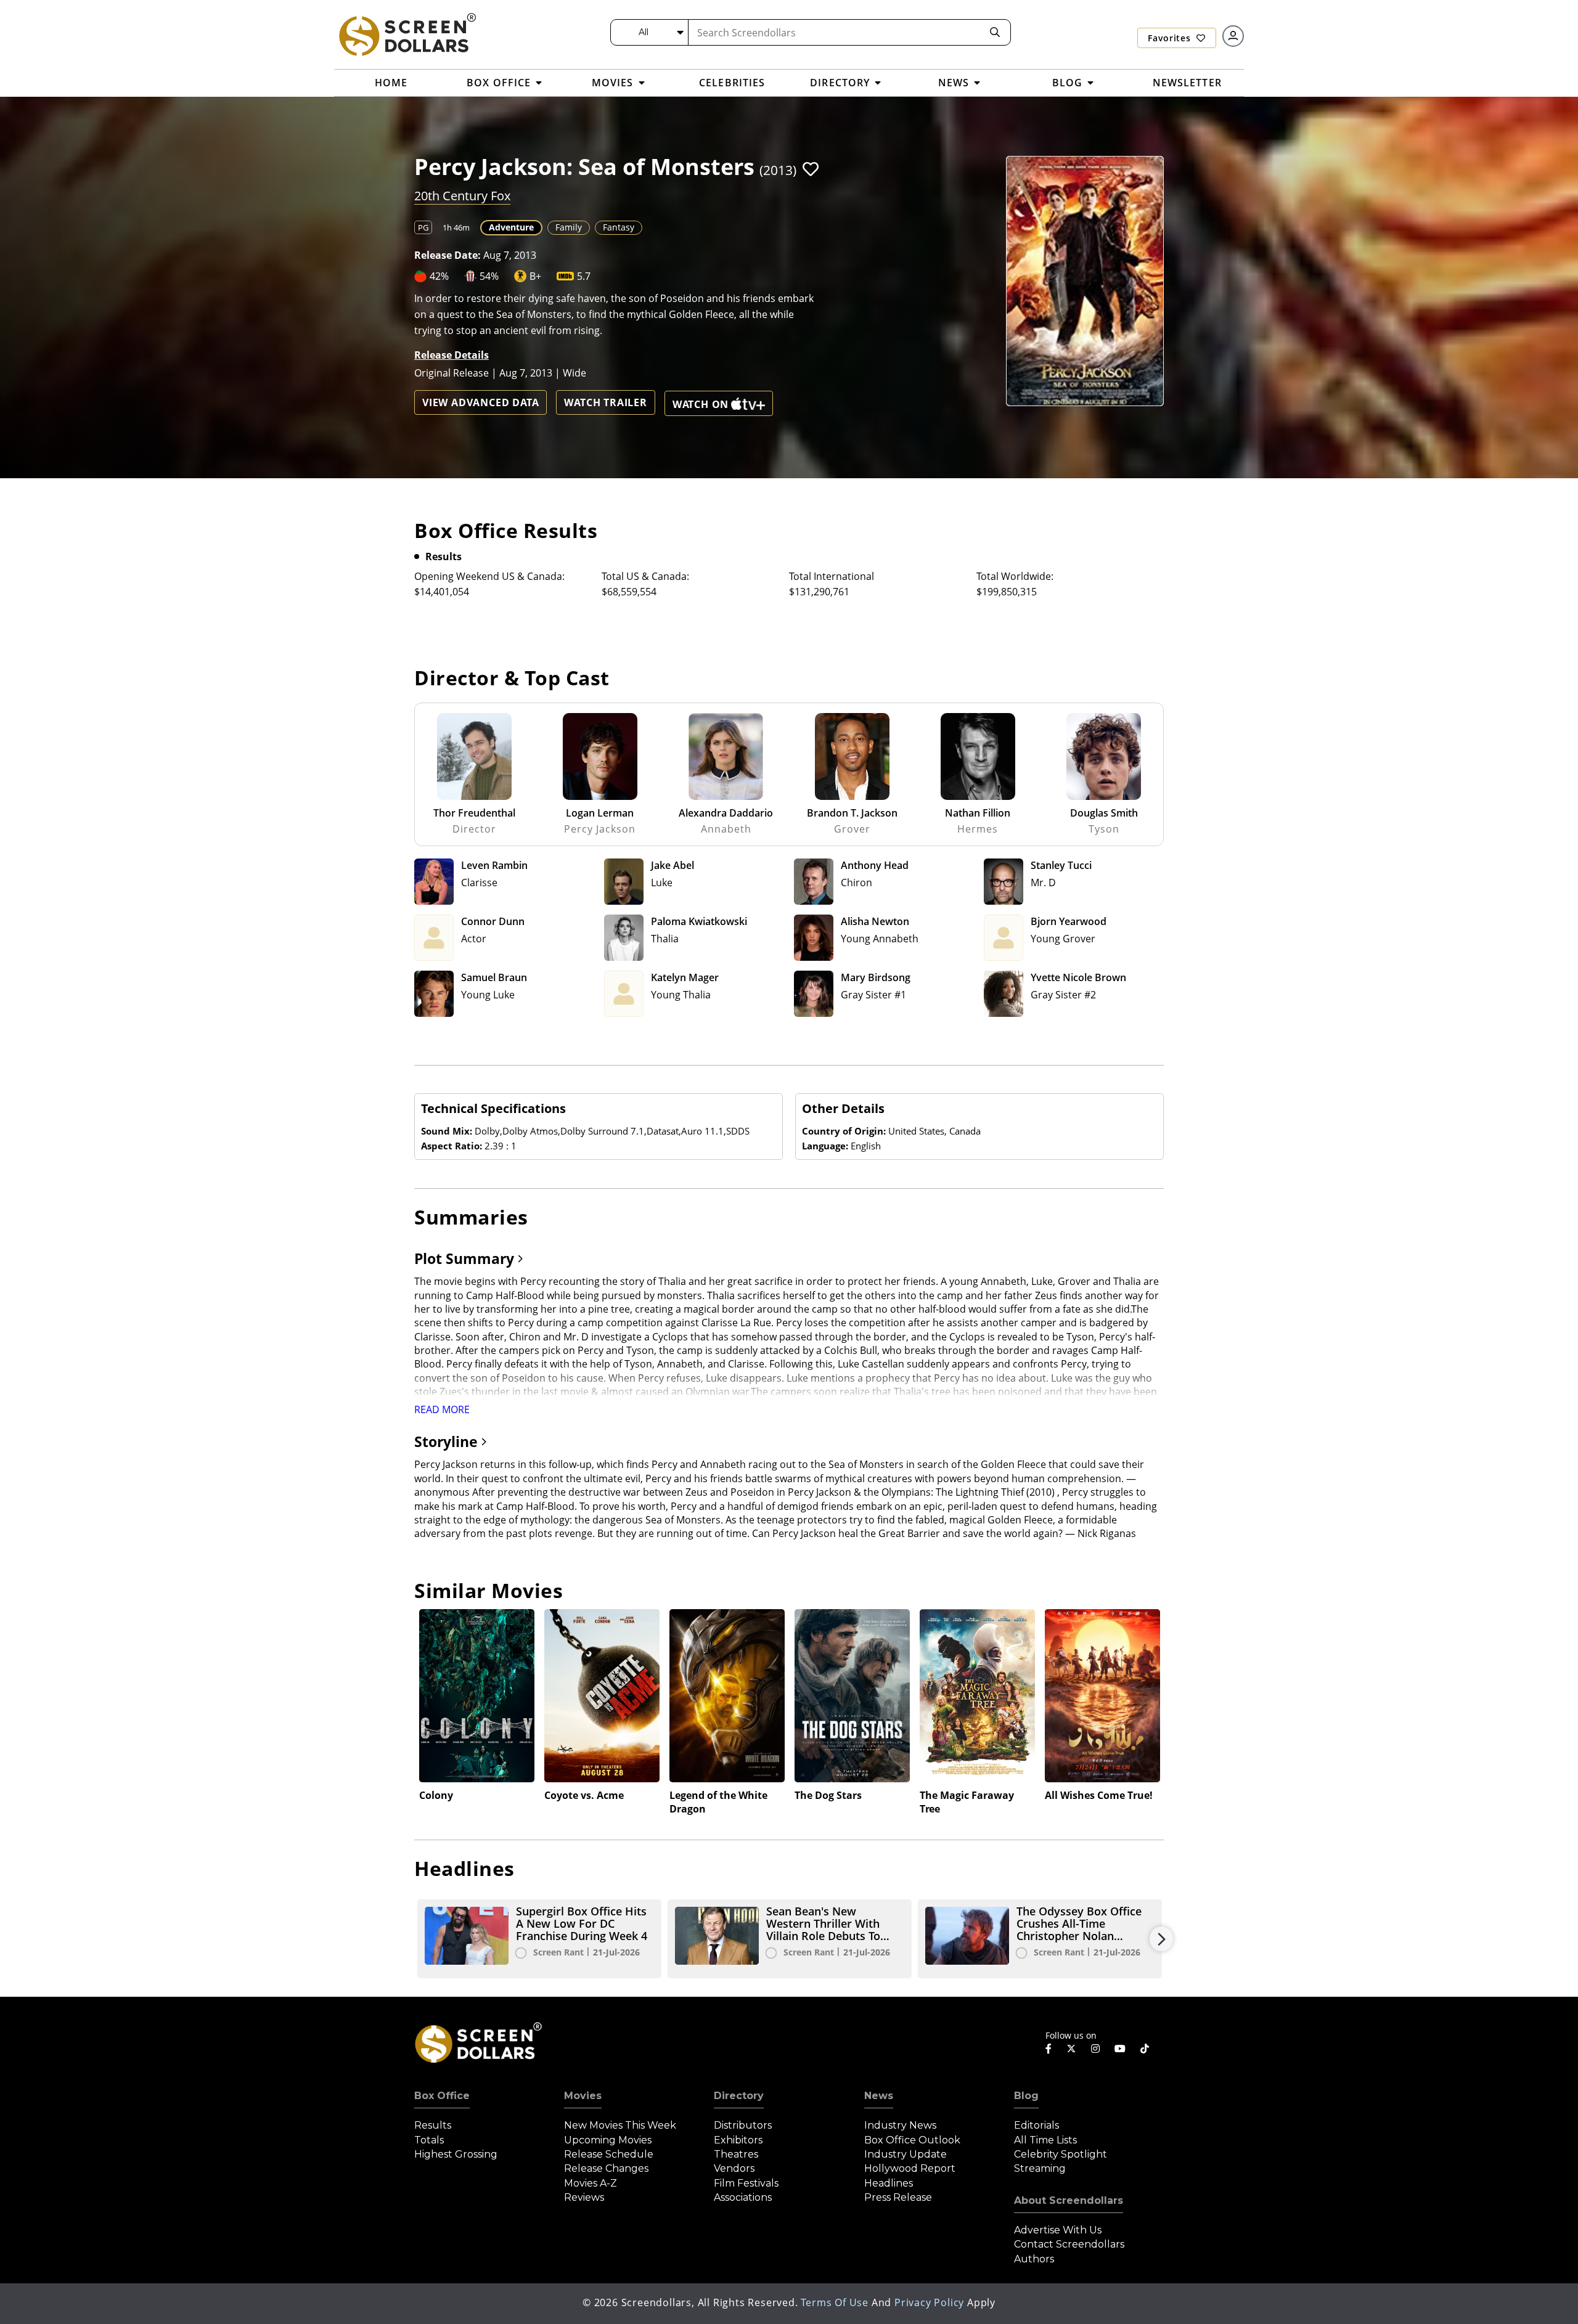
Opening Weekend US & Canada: (489, 576)
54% (489, 276)
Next (1161, 1939)
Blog (1026, 2096)
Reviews (584, 2197)
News (879, 2096)
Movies (583, 2096)
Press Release (898, 2197)
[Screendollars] (407, 34)
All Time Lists (1045, 2140)
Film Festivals (746, 2183)
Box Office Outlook (912, 2140)
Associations (743, 2197)
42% (439, 276)
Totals (429, 2140)
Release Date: (448, 255)
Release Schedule (609, 2154)
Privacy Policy (929, 2302)
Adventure (511, 227)
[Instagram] (1095, 2049)
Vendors (734, 2168)
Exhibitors (738, 2140)
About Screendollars (1069, 2200)
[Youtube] (1120, 2049)
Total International (832, 576)
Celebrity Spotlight (1061, 2154)
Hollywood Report (910, 2168)
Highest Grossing (456, 2154)
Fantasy (619, 227)
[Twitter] (1071, 2048)
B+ (535, 276)
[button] (811, 169)
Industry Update (906, 2154)
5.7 (584, 276)
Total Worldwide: (1015, 576)
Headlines (889, 2183)
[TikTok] (1145, 2049)
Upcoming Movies (608, 2140)
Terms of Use (835, 2302)
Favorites (1171, 38)
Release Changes (606, 2168)
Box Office (442, 2096)
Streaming (1040, 2168)
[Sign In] (1233, 36)
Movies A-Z (591, 2183)
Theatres (736, 2154)
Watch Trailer (605, 402)
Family (569, 227)
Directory (739, 2096)
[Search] (995, 32)
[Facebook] (1049, 2049)
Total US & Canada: (645, 576)
